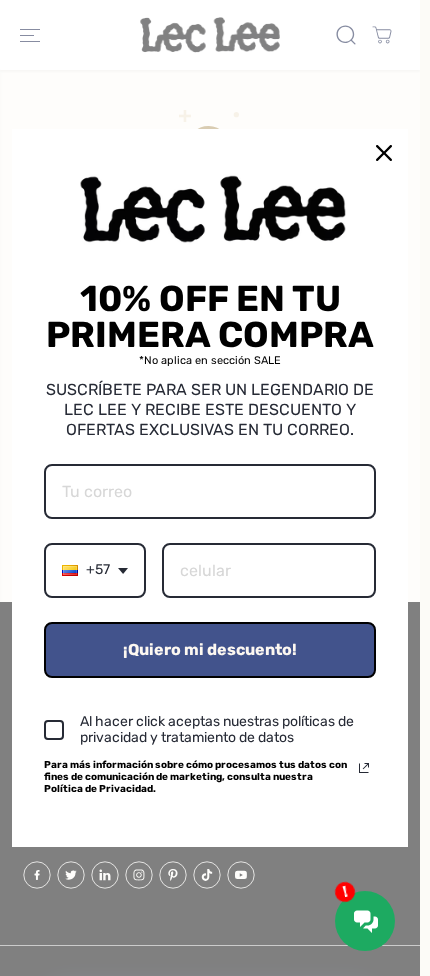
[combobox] (95, 570)
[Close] (384, 153)
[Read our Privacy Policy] (364, 768)
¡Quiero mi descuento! (210, 649)
